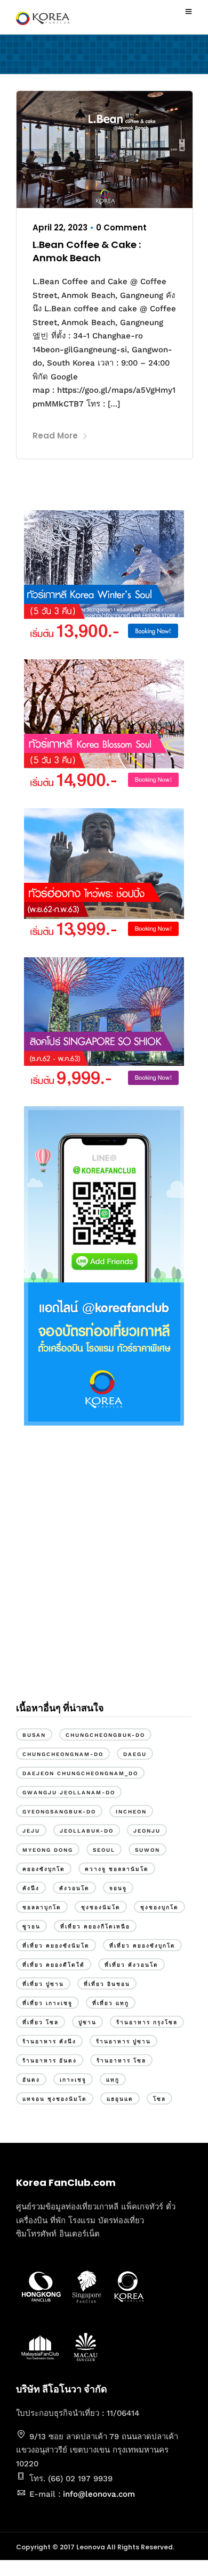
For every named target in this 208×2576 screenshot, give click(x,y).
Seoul (104, 1850)
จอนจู (118, 1888)
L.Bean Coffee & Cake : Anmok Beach (87, 251)
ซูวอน (31, 1927)
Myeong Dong (48, 1850)
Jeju (31, 1831)
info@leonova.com (99, 2494)
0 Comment (121, 227)
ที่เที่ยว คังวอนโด (131, 1965)
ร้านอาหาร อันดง (50, 2061)
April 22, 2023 (60, 227)
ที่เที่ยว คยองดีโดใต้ (54, 1965)
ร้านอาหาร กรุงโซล (147, 2022)
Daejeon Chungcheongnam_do (80, 1773)
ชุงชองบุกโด (159, 1907)
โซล (159, 2099)
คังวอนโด (74, 1888)
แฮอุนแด (120, 2099)
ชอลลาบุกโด (42, 1907)
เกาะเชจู (73, 2080)
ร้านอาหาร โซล (121, 2061)
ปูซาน (87, 2022)
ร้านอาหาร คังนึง (49, 2041)
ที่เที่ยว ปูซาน (43, 1984)
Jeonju (147, 1831)
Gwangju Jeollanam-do (69, 1792)
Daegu (135, 1754)
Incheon (131, 1812)
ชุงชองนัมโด (101, 1907)
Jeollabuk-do (87, 1831)
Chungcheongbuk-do (105, 1735)
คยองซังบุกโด (44, 1869)
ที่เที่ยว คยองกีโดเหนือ (95, 1927)
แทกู (113, 2080)
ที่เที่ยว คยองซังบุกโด (142, 1946)
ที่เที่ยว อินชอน (107, 1984)
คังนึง (31, 1888)
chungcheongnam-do (63, 1754)
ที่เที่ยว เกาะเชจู (47, 2003)
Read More (55, 436)
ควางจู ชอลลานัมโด (117, 1869)
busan (34, 1735)
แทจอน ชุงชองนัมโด (55, 2099)
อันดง (31, 2080)
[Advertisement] (104, 1572)
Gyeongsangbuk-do (59, 1812)
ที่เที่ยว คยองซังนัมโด (56, 1946)
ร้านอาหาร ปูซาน (123, 2041)
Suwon (147, 1850)
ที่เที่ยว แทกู (111, 2003)
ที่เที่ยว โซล (41, 2022)
